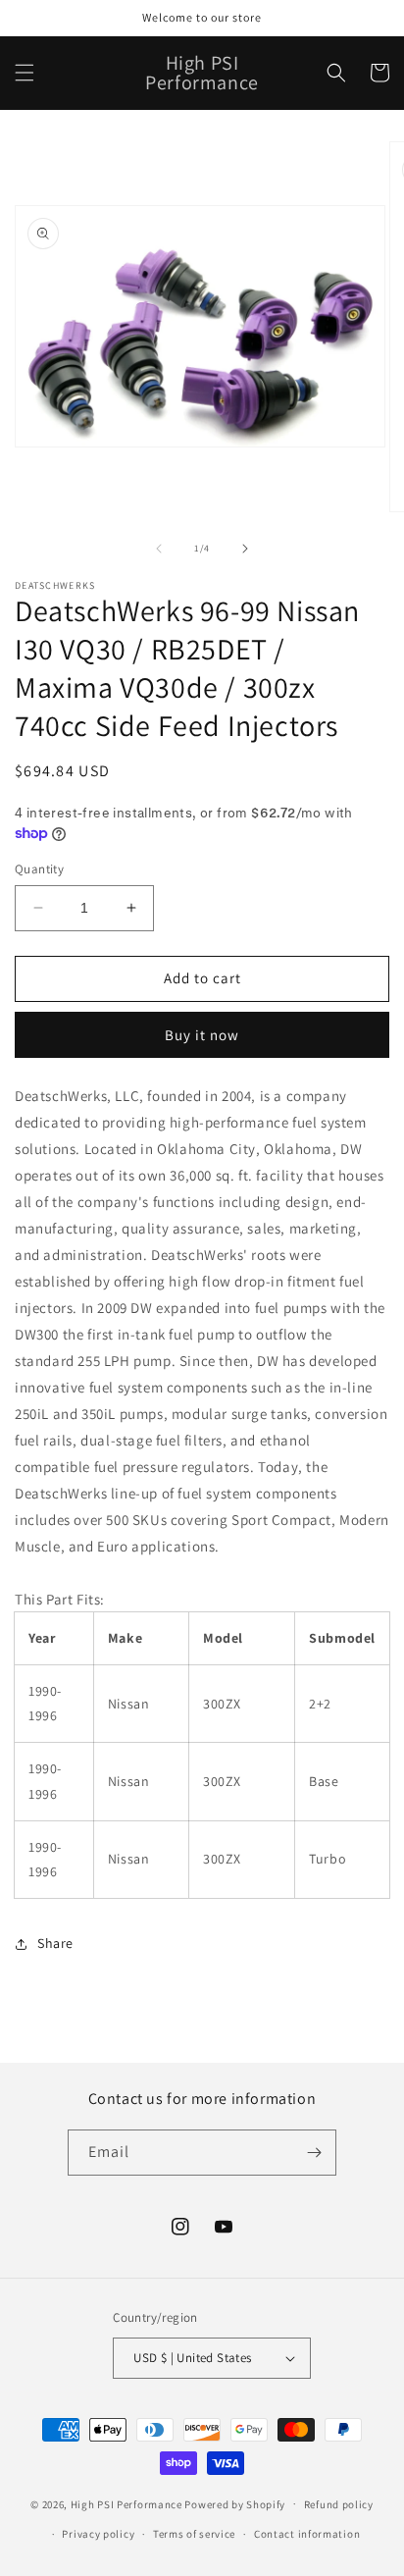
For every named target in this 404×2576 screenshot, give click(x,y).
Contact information (307, 2534)
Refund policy (339, 2504)
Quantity (39, 869)
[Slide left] (159, 549)
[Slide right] (245, 549)
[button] (25, 73)
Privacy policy (98, 2534)
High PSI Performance (126, 2503)
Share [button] (55, 1943)
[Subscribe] (314, 2153)
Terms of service (194, 2534)
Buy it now (202, 1035)
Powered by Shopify (235, 2503)
